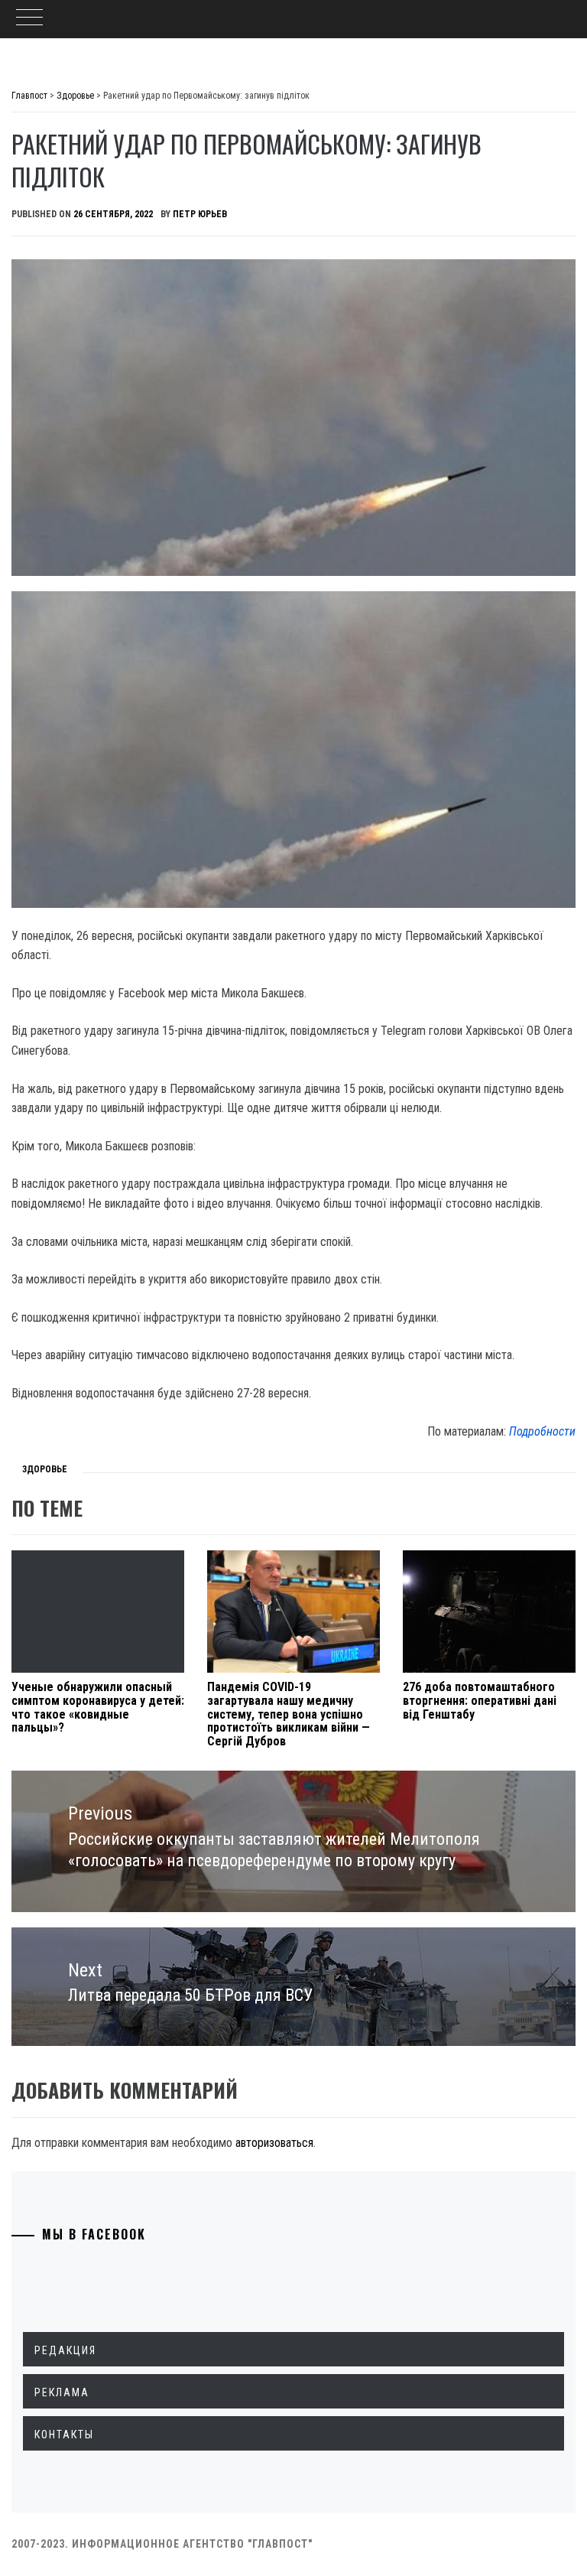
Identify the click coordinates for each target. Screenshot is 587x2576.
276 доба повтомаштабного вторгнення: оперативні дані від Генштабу (480, 1700)
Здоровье (45, 1469)
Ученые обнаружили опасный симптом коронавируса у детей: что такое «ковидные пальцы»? (98, 1707)
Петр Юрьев (200, 214)
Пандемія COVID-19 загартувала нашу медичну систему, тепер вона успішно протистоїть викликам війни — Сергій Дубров (289, 1714)
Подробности (542, 1431)
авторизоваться (274, 2143)
